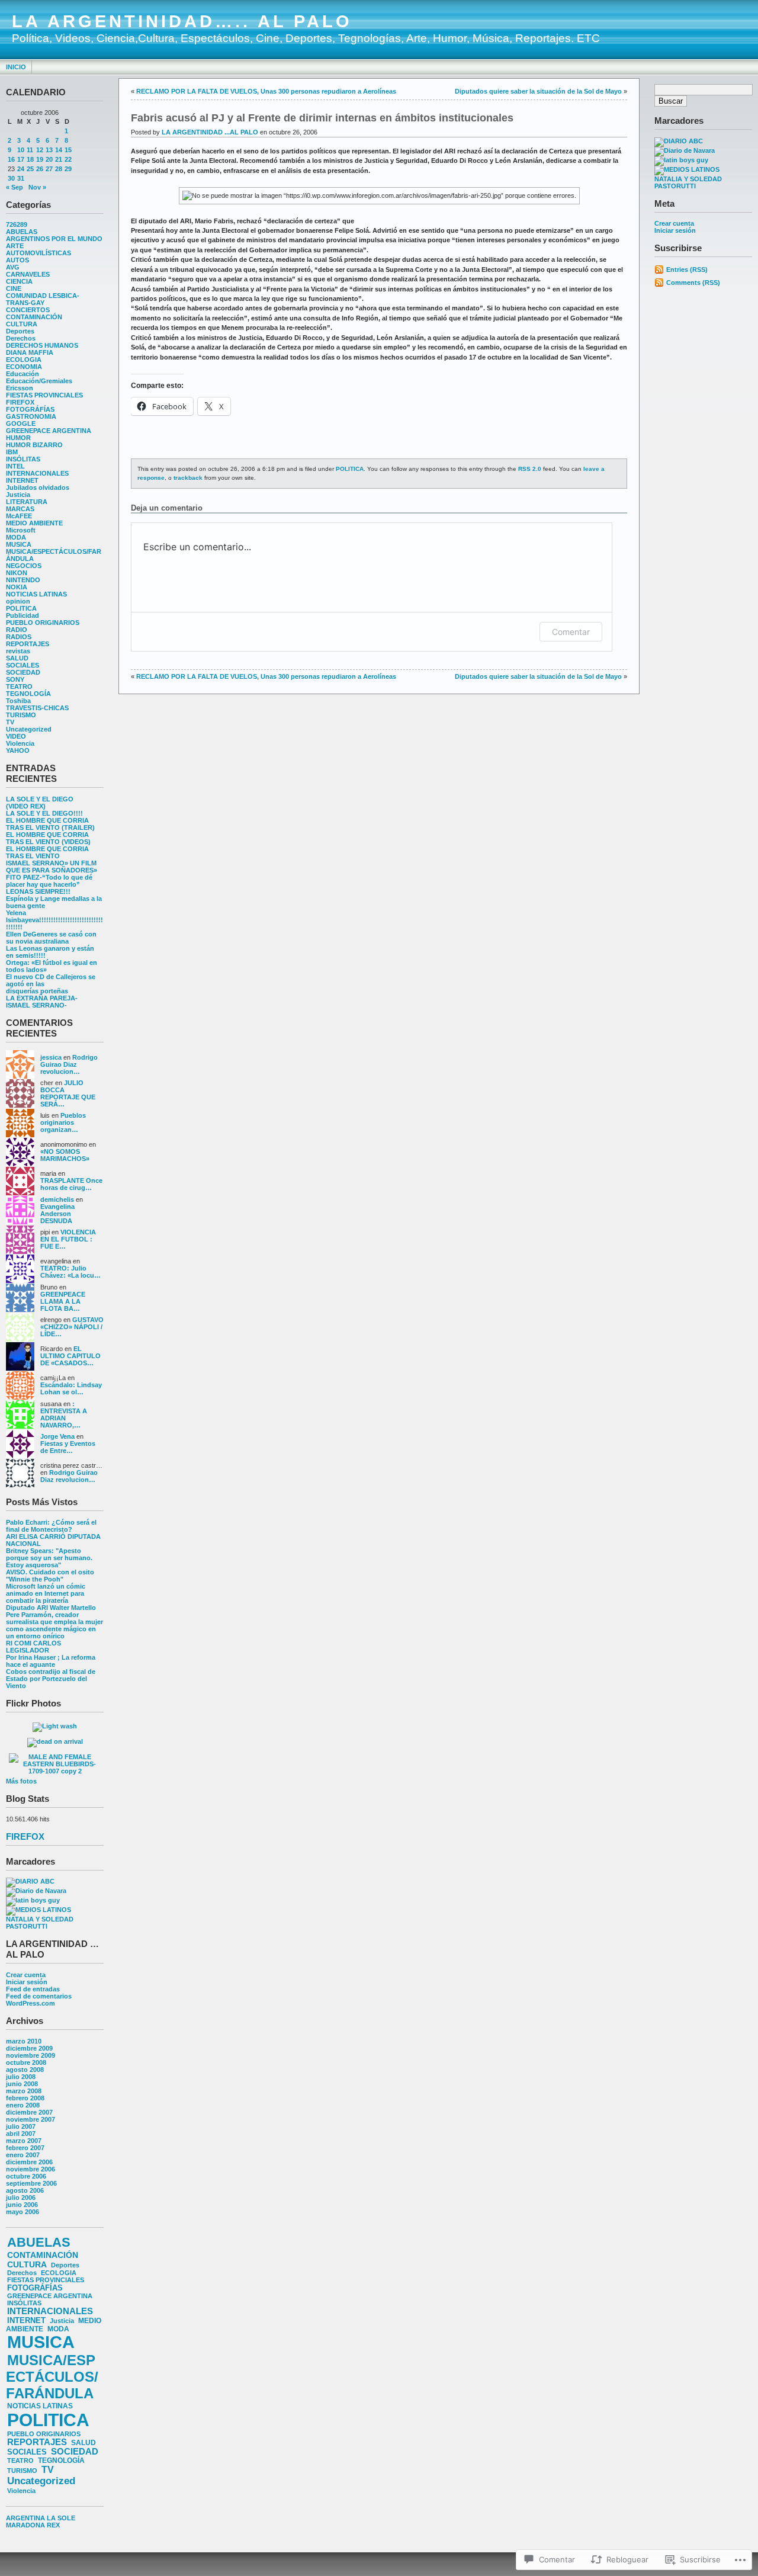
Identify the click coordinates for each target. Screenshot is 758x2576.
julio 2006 (21, 2198)
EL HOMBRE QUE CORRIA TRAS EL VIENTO (47, 852)
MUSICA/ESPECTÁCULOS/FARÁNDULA (52, 2377)
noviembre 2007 (30, 2119)
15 (68, 150)
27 (49, 169)
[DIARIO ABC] (30, 1881)
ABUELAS (22, 232)
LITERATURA (27, 502)
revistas (18, 651)
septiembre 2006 (31, 2183)
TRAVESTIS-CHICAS (37, 708)
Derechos (21, 338)
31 (21, 178)
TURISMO (21, 715)
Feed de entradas (33, 1989)
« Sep (15, 187)
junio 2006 (22, 2205)
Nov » (37, 187)
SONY (15, 679)
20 (49, 159)
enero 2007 (23, 2155)
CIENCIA (19, 281)
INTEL (15, 466)
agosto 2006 (25, 2190)
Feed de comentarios (39, 1996)
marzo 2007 (24, 2141)
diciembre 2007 (29, 2112)
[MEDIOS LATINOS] (38, 1910)
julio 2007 (21, 2126)
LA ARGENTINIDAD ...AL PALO (210, 132)
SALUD (17, 658)
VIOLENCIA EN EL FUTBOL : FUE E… (68, 1239)
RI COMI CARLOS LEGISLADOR (33, 1647)
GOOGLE (21, 424)
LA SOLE (61, 2518)
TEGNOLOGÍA (28, 694)
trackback (188, 478)
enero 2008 (23, 2105)
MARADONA (25, 2525)
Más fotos (21, 1781)
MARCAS (20, 509)
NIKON (17, 573)
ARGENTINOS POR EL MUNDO (54, 239)
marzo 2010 (24, 2041)
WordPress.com (30, 2003)
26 (40, 169)
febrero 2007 (25, 2148)
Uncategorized (29, 729)
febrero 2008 (25, 2098)
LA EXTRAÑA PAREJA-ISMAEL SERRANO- (42, 1002)
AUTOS (17, 260)
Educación (23, 374)
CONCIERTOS (28, 310)
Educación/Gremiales (39, 381)
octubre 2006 (26, 2176)
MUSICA (19, 544)
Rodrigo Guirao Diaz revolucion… (69, 1064)
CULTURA (22, 324)
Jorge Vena (57, 1436)
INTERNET (22, 480)
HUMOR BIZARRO (34, 445)
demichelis (57, 1199)
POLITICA (21, 608)
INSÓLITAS (23, 459)
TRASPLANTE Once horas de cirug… (71, 1184)
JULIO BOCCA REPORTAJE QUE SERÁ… (68, 1093)
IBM (12, 452)
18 (30, 159)
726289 (17, 224)
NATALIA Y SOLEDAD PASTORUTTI (40, 1923)
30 (11, 178)
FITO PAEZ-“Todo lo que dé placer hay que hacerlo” (49, 881)
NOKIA (17, 587)
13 (49, 150)
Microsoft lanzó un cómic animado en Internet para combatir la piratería (46, 1593)
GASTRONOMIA (31, 416)
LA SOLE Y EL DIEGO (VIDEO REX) (40, 803)
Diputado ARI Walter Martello (51, 1608)
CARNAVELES (28, 274)
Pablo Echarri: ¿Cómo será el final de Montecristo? (51, 1526)
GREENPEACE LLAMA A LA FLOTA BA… (63, 1301)
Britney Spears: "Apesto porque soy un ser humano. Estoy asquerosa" (49, 1558)
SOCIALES (23, 665)
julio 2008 (21, 2077)
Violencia (20, 743)
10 (21, 150)
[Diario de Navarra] (36, 1891)
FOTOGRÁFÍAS (30, 409)
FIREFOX (20, 402)
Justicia (18, 495)
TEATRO (19, 686)
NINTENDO (23, 580)
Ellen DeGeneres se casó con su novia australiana (51, 938)
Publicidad (23, 615)
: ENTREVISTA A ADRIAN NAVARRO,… (64, 1414)
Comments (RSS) (693, 283)
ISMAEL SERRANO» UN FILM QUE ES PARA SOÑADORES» (52, 867)
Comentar (571, 632)
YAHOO (18, 750)
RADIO (17, 630)
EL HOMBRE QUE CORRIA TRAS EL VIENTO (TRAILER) (50, 824)
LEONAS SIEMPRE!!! (38, 891)
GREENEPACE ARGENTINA (49, 431)
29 (68, 169)
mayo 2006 (23, 2212)
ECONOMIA (24, 367)
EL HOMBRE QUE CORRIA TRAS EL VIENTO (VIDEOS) (48, 838)
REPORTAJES (28, 644)
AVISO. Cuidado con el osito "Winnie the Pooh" (50, 1576)
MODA (16, 537)
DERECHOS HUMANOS (42, 345)
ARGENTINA (25, 2518)
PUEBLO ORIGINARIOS (43, 623)
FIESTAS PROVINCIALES (44, 395)
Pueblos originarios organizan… (63, 1122)
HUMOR (18, 438)
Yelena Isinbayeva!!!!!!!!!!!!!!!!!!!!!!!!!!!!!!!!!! (54, 920)
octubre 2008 (26, 2062)
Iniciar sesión (27, 1982)
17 (21, 159)
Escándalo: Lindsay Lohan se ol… (71, 1388)
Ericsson (20, 388)
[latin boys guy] (33, 1900)
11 (30, 150)
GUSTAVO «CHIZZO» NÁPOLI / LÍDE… (72, 1327)
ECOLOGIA (24, 360)
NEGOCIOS (24, 566)
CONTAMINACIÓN (34, 317)
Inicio (16, 67)
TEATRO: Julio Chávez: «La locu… (70, 1272)
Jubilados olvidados (38, 487)
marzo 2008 (24, 2091)
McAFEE (19, 516)
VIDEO (16, 736)
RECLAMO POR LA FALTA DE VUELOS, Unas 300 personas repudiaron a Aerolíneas (266, 91)
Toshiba (18, 701)
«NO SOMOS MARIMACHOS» (65, 1155)
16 (11, 159)
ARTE (15, 246)
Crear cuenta (26, 1975)
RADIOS (19, 637)
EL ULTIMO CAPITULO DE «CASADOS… (70, 1356)
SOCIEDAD (23, 672)
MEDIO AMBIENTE (34, 523)
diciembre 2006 (29, 2162)
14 (59, 150)
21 (59, 159)
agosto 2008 (25, 2070)
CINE (14, 288)
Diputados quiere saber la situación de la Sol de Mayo (538, 91)
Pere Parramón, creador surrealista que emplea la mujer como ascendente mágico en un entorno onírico (54, 1625)
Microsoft (21, 530)
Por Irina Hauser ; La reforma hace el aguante (51, 1661)
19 (40, 159)
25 (30, 169)
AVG (13, 267)
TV (10, 722)
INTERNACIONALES (37, 473)
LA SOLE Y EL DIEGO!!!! (44, 813)
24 (21, 169)
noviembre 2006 (30, 2169)
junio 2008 (22, 2084)
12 (40, 150)
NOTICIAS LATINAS (36, 594)
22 (68, 159)
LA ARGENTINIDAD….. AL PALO (182, 21)
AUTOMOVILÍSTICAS (38, 253)
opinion (18, 601)
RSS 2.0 (530, 469)
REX (53, 2525)
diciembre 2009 (29, 2048)
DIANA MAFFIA (30, 352)
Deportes (20, 331)
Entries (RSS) (687, 270)
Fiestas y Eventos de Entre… (68, 1447)
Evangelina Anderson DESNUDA (57, 1214)
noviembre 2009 (30, 2055)
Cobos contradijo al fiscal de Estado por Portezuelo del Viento (51, 1679)
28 (59, 169)
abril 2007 (21, 2134)
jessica (51, 1057)
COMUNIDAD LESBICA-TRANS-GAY (43, 299)
